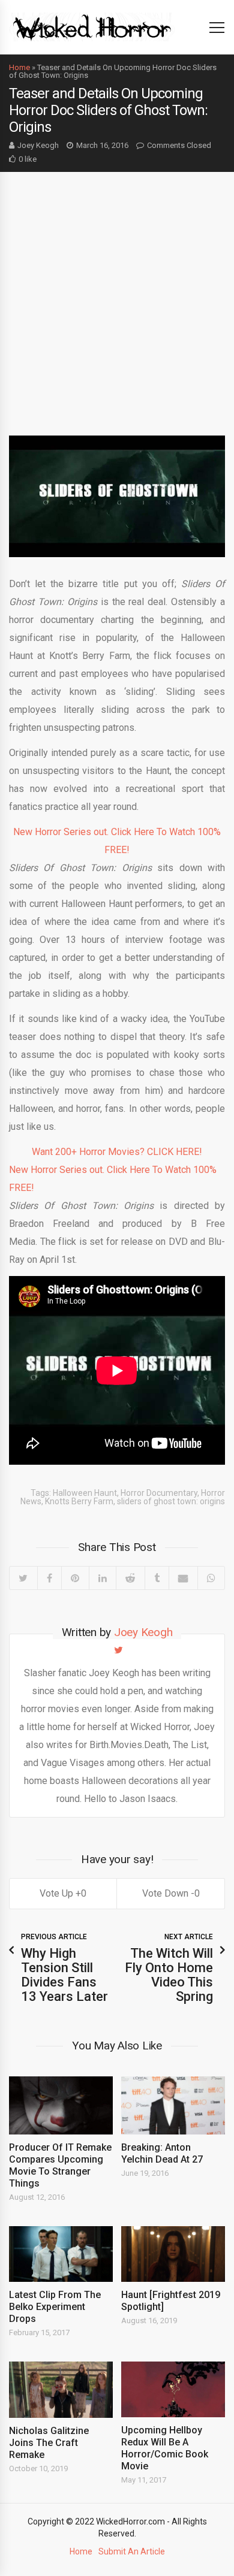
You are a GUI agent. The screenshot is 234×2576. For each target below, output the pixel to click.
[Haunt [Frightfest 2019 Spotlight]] (173, 2254)
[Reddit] (130, 1578)
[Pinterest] (75, 1578)
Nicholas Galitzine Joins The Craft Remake (49, 2443)
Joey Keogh (38, 145)
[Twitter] (23, 1578)
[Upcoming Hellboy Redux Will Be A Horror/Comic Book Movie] (173, 2389)
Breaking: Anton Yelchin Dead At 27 (162, 2153)
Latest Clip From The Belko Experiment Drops (55, 2307)
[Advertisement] (117, 295)
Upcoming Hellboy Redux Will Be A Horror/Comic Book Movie (165, 2448)
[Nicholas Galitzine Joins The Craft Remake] (61, 2389)
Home (19, 67)
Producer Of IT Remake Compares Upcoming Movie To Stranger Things (60, 2165)
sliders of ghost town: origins (171, 1501)
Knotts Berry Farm (79, 1501)
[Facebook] (49, 1578)
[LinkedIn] (103, 1578)
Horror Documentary (159, 1493)
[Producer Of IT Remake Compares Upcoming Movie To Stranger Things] (61, 2105)
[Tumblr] (157, 1578)
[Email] (183, 1578)
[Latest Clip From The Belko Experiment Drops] (61, 2254)
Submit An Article (132, 2551)
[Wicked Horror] (92, 27)
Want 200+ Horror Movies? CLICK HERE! (117, 1152)
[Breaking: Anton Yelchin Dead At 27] (173, 2105)
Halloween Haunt (85, 1493)
